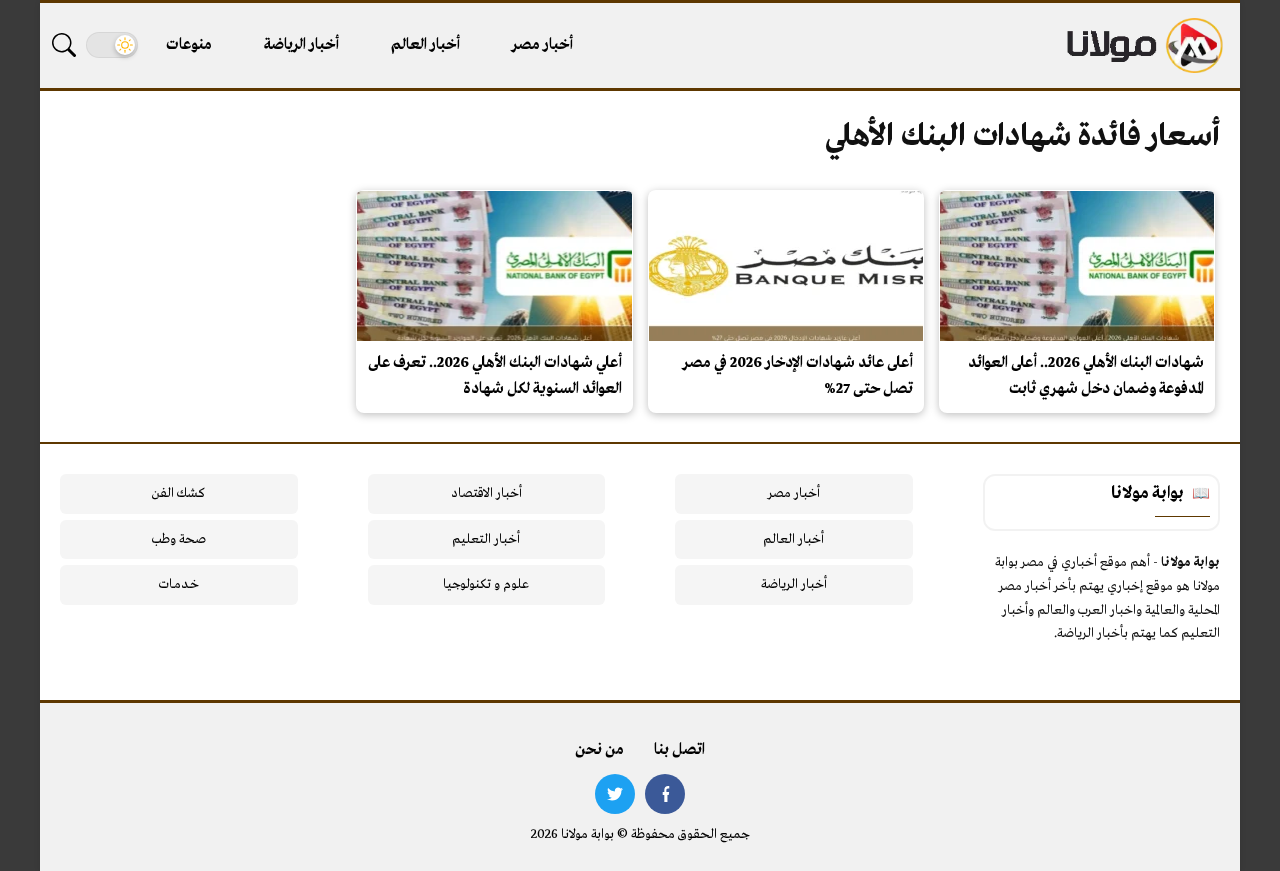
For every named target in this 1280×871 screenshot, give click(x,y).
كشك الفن (178, 493)
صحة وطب (178, 539)
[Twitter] (615, 794)
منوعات (189, 45)
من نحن (599, 750)
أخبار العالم (425, 45)
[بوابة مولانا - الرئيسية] (1143, 45)
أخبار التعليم (486, 539)
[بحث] (64, 45)
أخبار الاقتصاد (486, 493)
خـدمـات (179, 584)
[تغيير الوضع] (112, 45)
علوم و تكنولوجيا (486, 584)
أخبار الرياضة (301, 45)
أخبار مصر (542, 45)
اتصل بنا (679, 750)
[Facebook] (665, 794)
